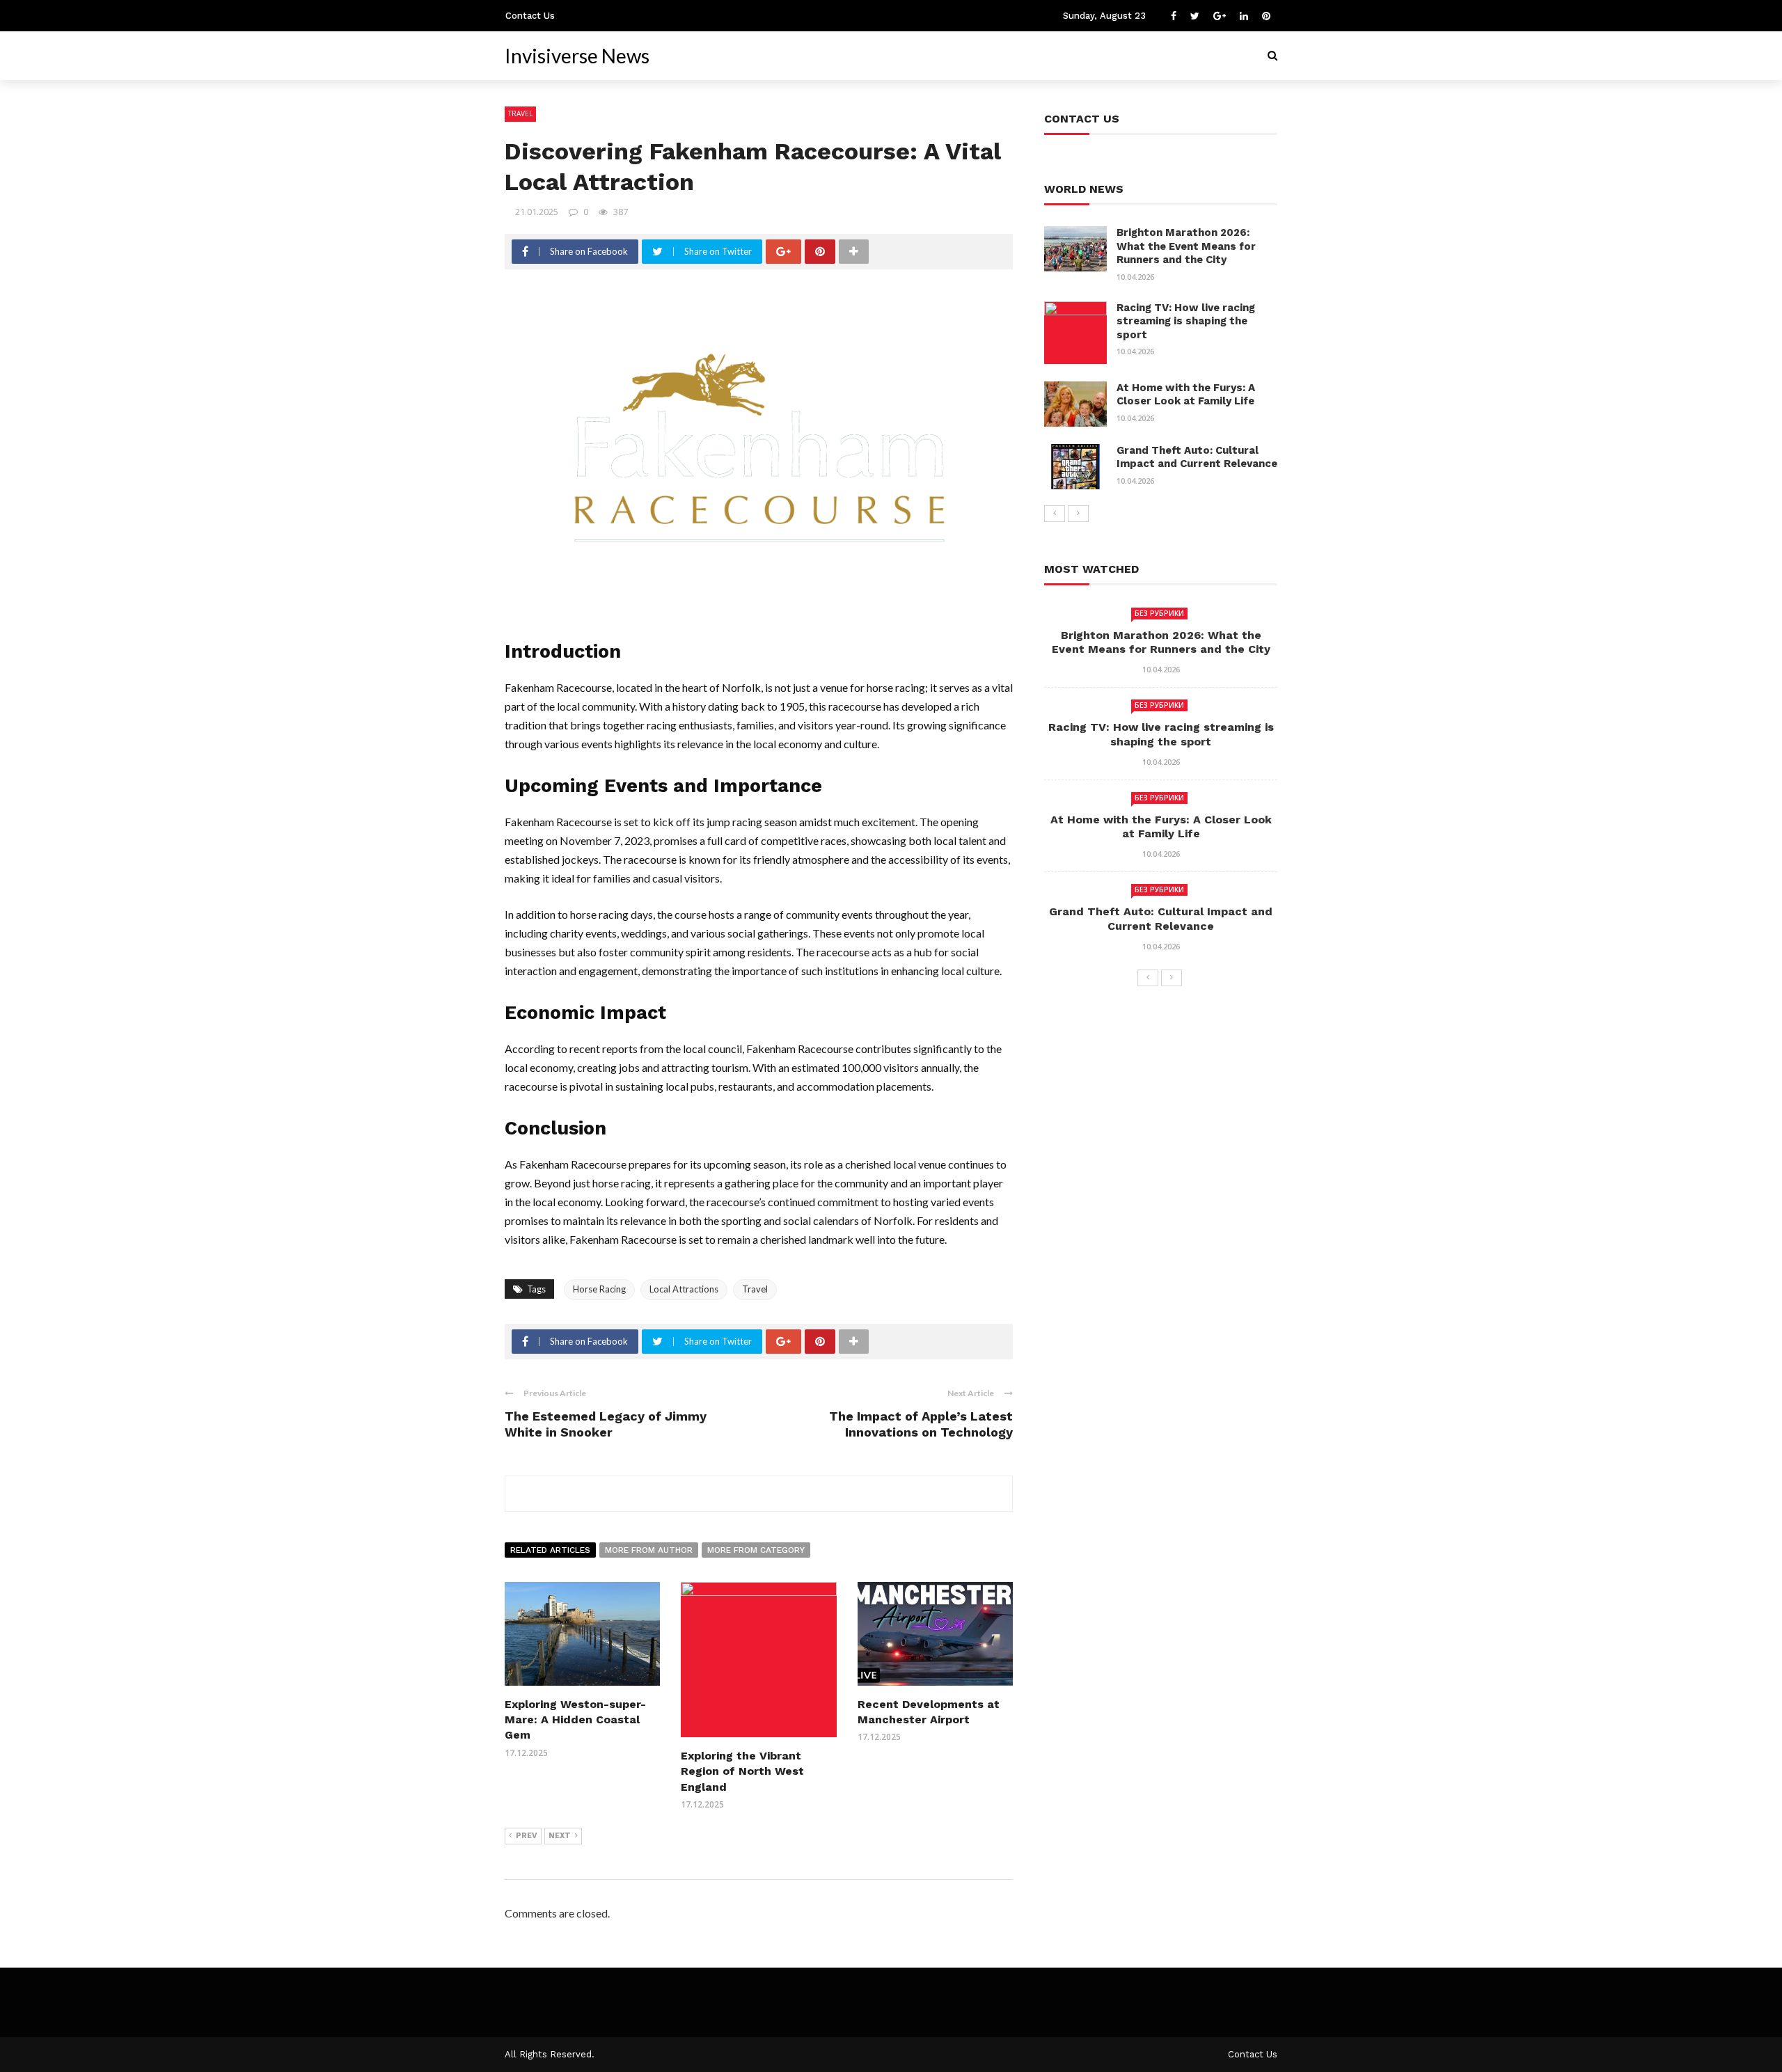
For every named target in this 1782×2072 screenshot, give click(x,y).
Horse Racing (599, 1289)
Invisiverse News (577, 56)
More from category (756, 1550)
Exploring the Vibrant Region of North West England (742, 1771)
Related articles (550, 1550)
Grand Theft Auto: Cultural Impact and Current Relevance (1197, 457)
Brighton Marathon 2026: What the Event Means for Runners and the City (1186, 246)
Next (560, 1836)
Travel (520, 113)
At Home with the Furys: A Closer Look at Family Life (1186, 395)
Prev (527, 1836)
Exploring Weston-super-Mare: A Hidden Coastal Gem (575, 1720)
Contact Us (530, 16)
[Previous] (1055, 514)
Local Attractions (684, 1289)
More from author (649, 1550)
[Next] (1078, 514)
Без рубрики (1159, 613)
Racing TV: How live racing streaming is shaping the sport (1186, 321)
